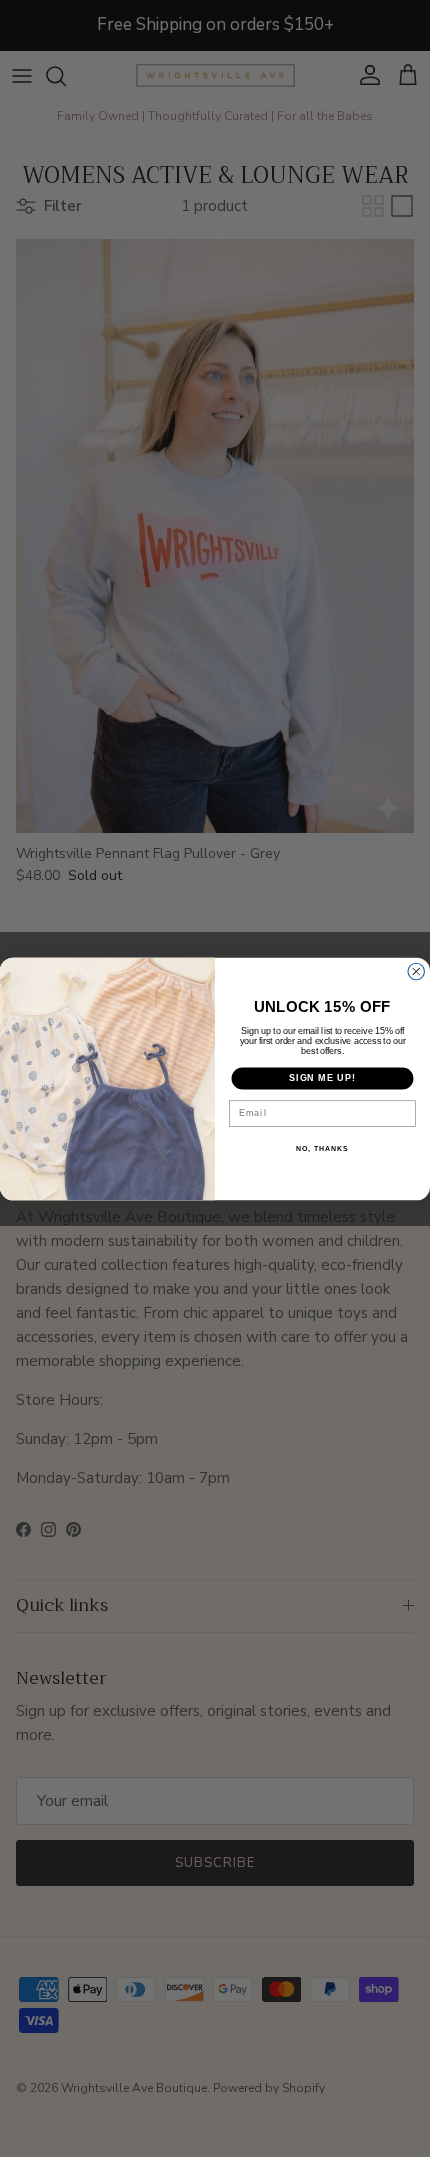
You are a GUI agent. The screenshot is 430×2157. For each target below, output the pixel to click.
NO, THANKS (322, 1149)
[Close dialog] (416, 971)
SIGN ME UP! (322, 1077)
